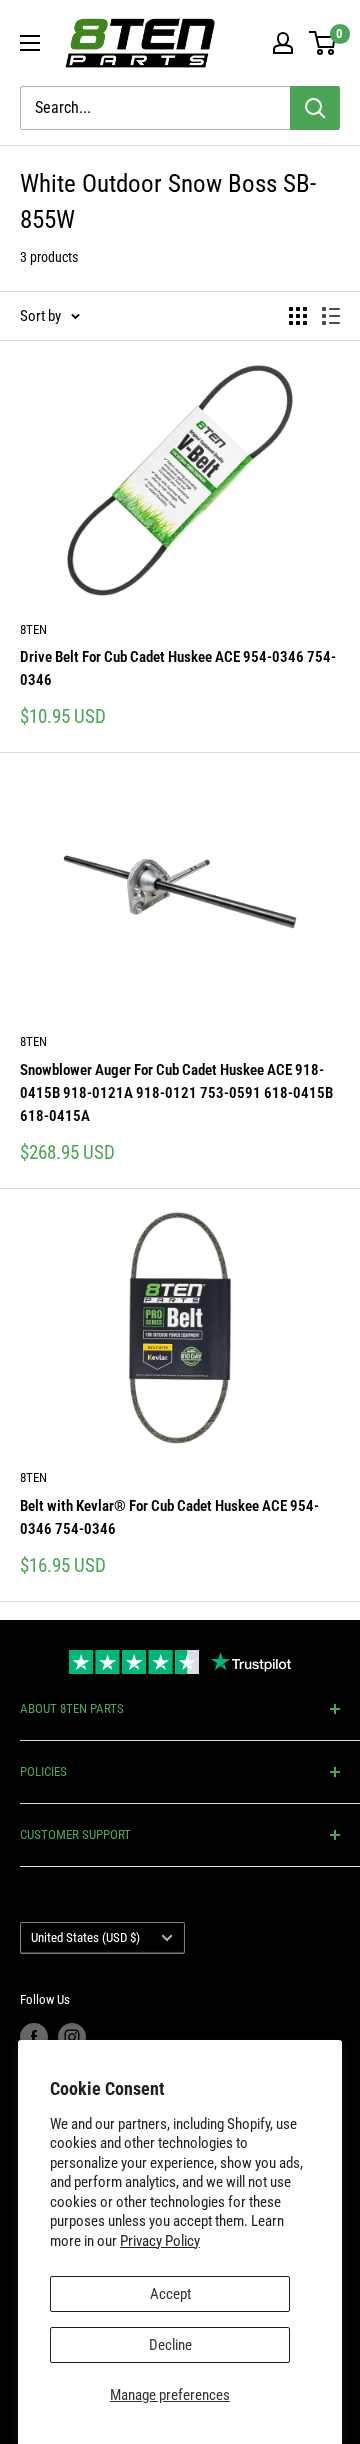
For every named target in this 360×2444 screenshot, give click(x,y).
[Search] (315, 108)
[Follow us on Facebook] (34, 2037)
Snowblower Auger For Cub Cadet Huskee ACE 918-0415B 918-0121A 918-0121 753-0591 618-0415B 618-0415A (176, 1093)
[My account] (283, 43)
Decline (170, 2345)
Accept (170, 2294)
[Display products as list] (331, 316)
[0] (323, 43)
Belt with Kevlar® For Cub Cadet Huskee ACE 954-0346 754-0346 (169, 1517)
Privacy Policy (160, 2241)
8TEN (33, 629)
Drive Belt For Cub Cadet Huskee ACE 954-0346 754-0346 (178, 668)
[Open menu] (30, 43)
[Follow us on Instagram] (72, 2037)
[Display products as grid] (298, 316)
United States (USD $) (85, 1937)
